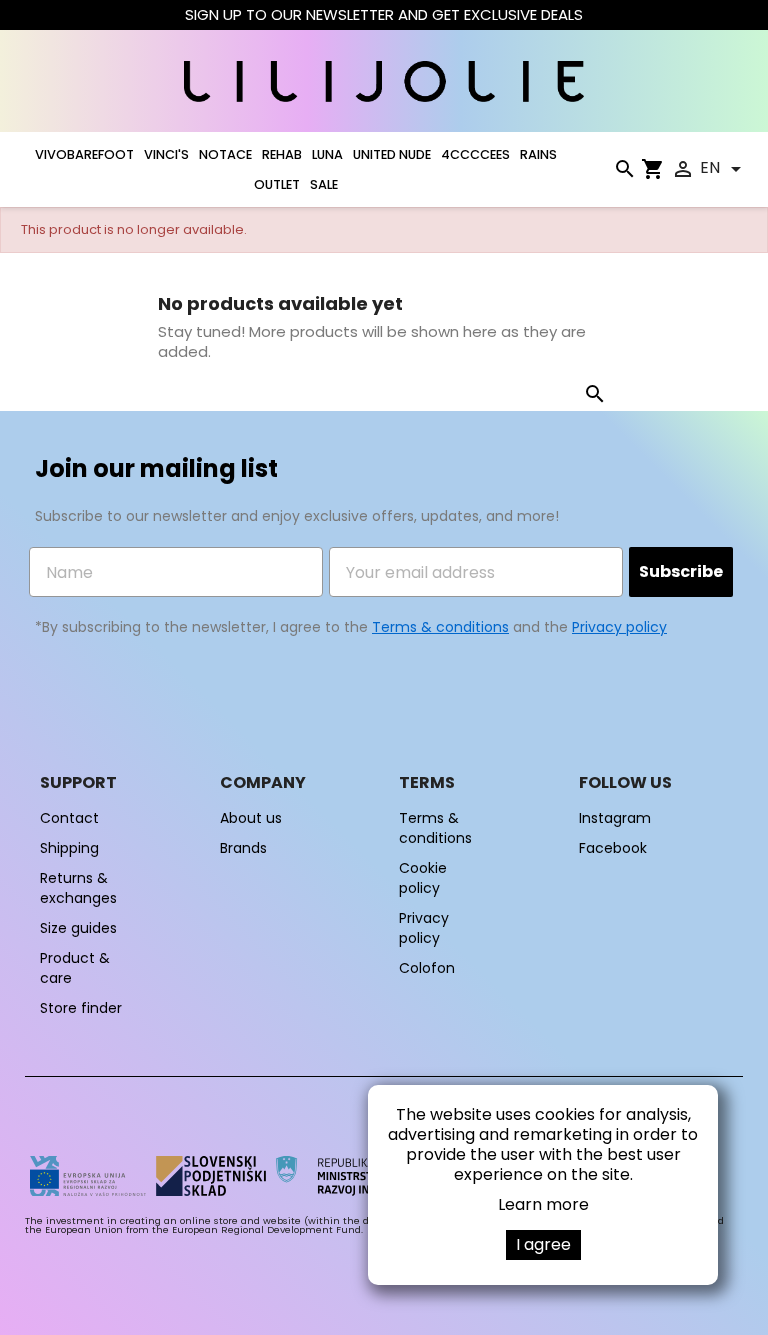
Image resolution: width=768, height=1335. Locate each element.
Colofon (427, 968)
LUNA (327, 154)
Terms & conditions (440, 627)
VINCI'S (166, 154)
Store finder (81, 1008)
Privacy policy (619, 627)
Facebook (613, 848)
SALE (324, 184)
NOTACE (225, 154)
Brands (243, 848)
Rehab (282, 154)
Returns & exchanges (78, 888)
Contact (69, 818)
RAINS (538, 154)
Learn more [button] (543, 1204)
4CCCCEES (475, 154)
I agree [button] (543, 1244)
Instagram (615, 818)
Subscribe (681, 571)
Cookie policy (423, 878)
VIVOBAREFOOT (84, 154)
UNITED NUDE (392, 154)
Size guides (78, 928)
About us (251, 818)
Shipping (69, 848)
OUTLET (277, 184)
